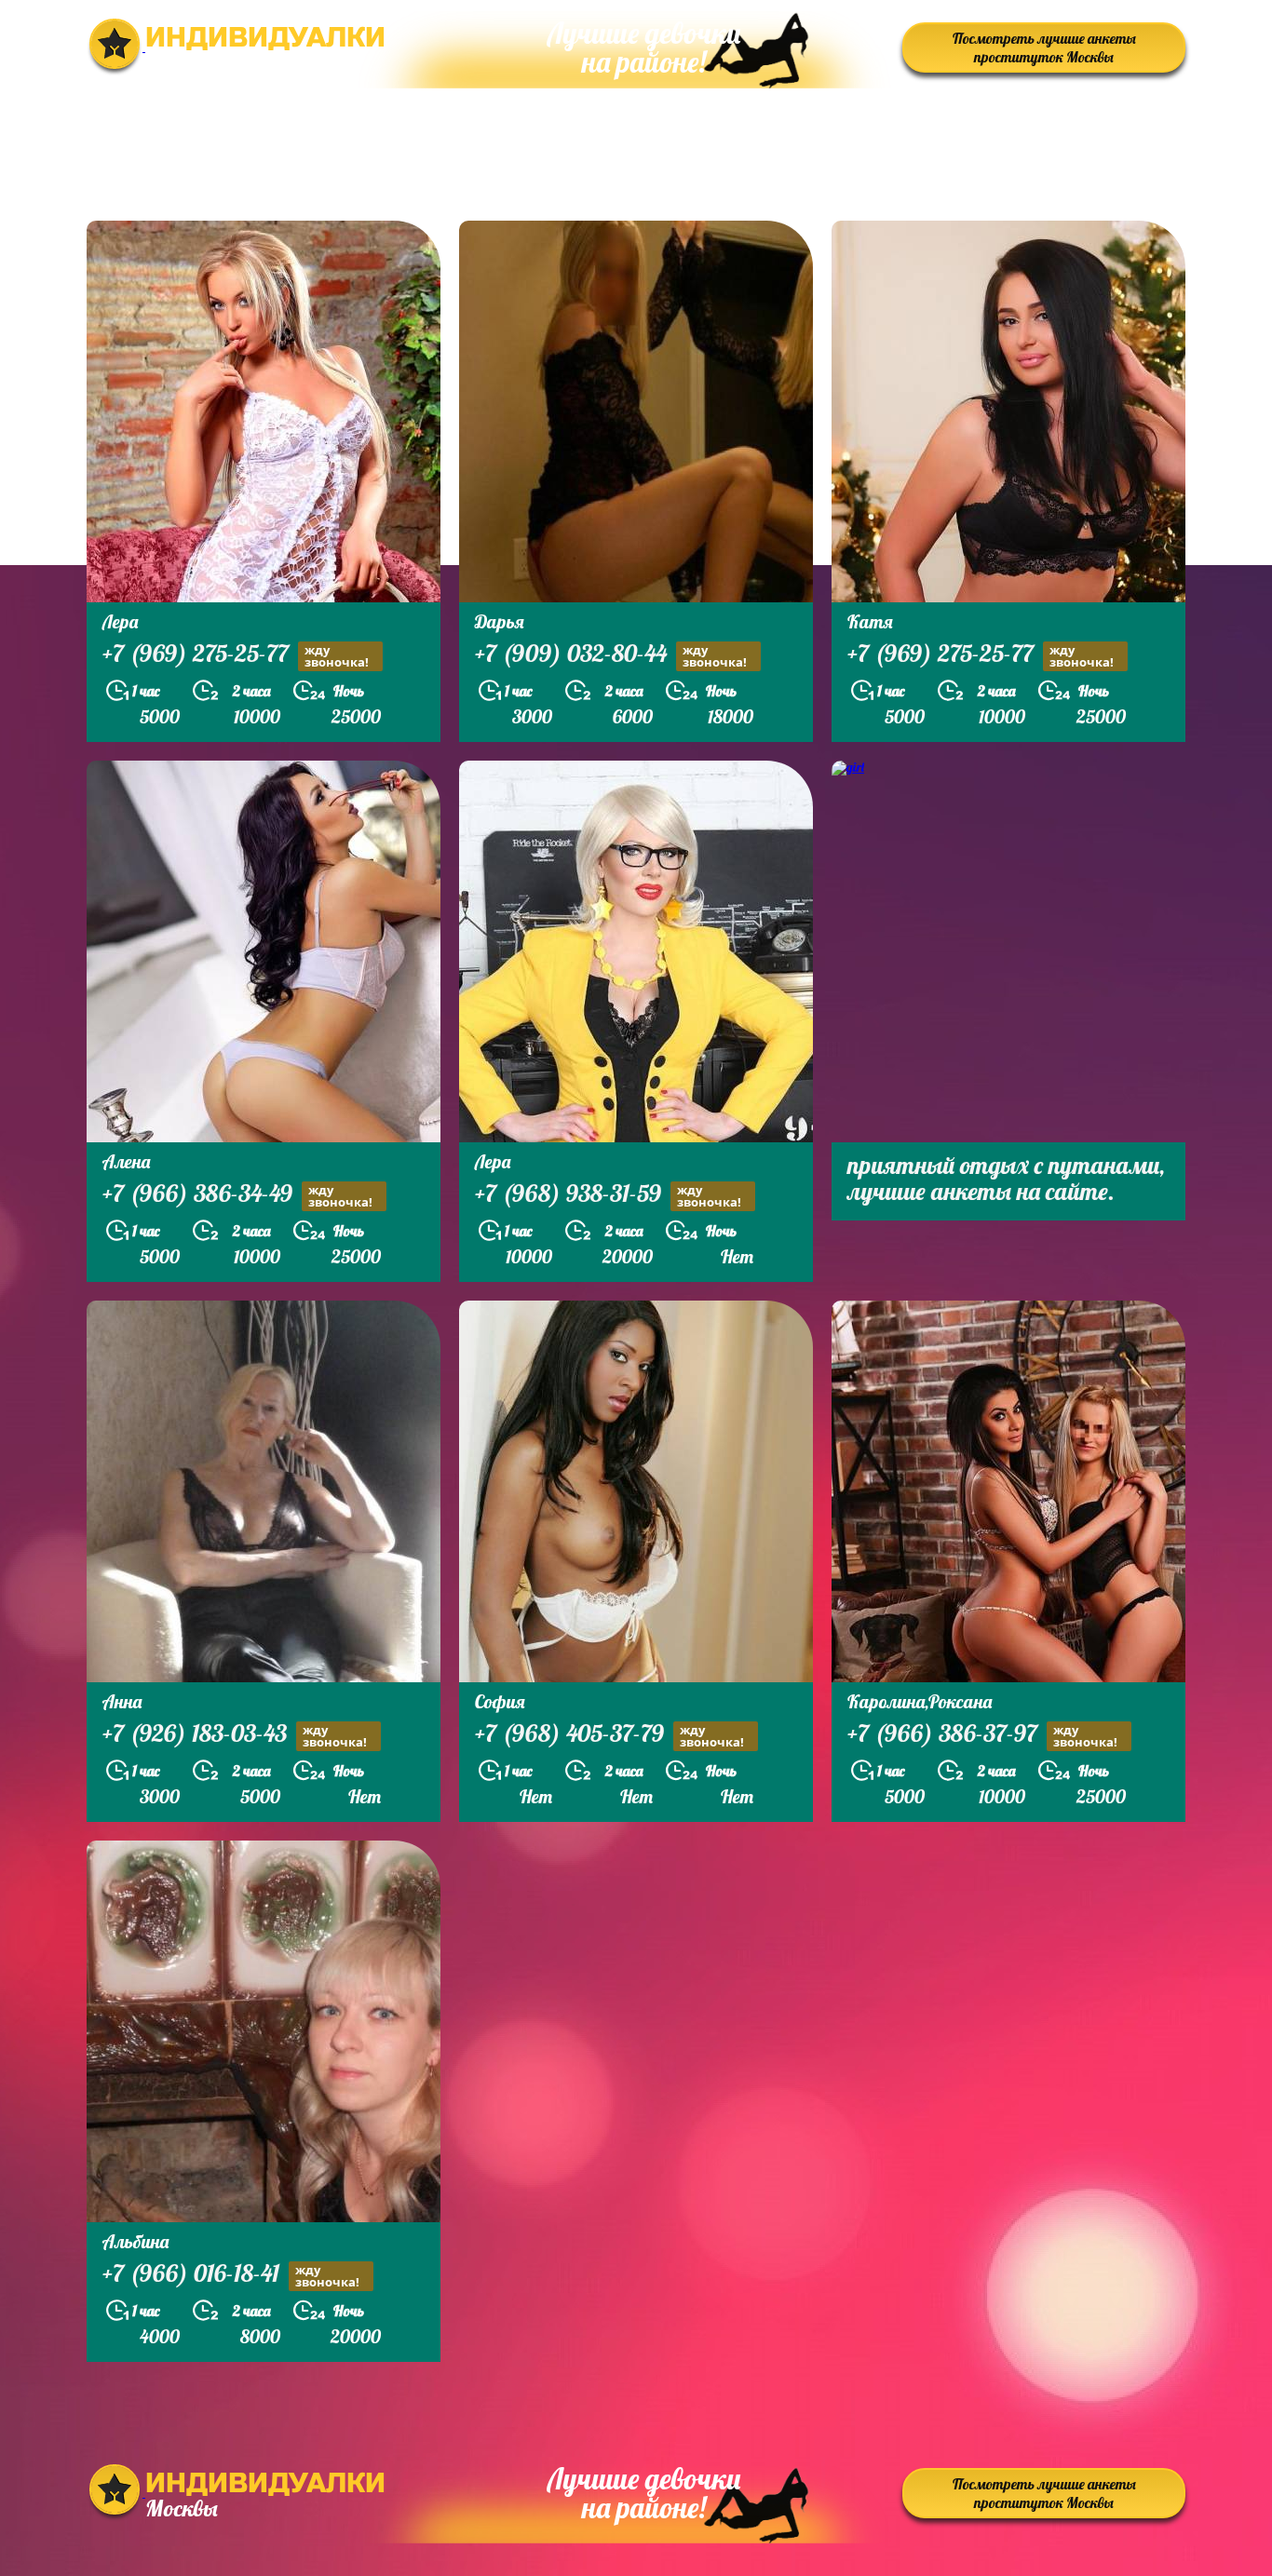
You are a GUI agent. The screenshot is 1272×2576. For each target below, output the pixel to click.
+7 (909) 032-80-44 (611, 655)
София (500, 1701)
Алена (126, 1161)
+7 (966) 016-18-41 (231, 2275)
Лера (120, 621)
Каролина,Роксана (920, 1701)
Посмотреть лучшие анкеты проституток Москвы (1044, 47)
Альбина (135, 2241)
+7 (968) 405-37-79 (609, 1735)
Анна (122, 1701)
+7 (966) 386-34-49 (237, 1195)
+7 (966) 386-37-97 (982, 1735)
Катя (870, 621)
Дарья (500, 621)
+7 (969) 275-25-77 (236, 655)
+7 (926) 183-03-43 (235, 1735)
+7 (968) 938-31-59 (608, 1195)
